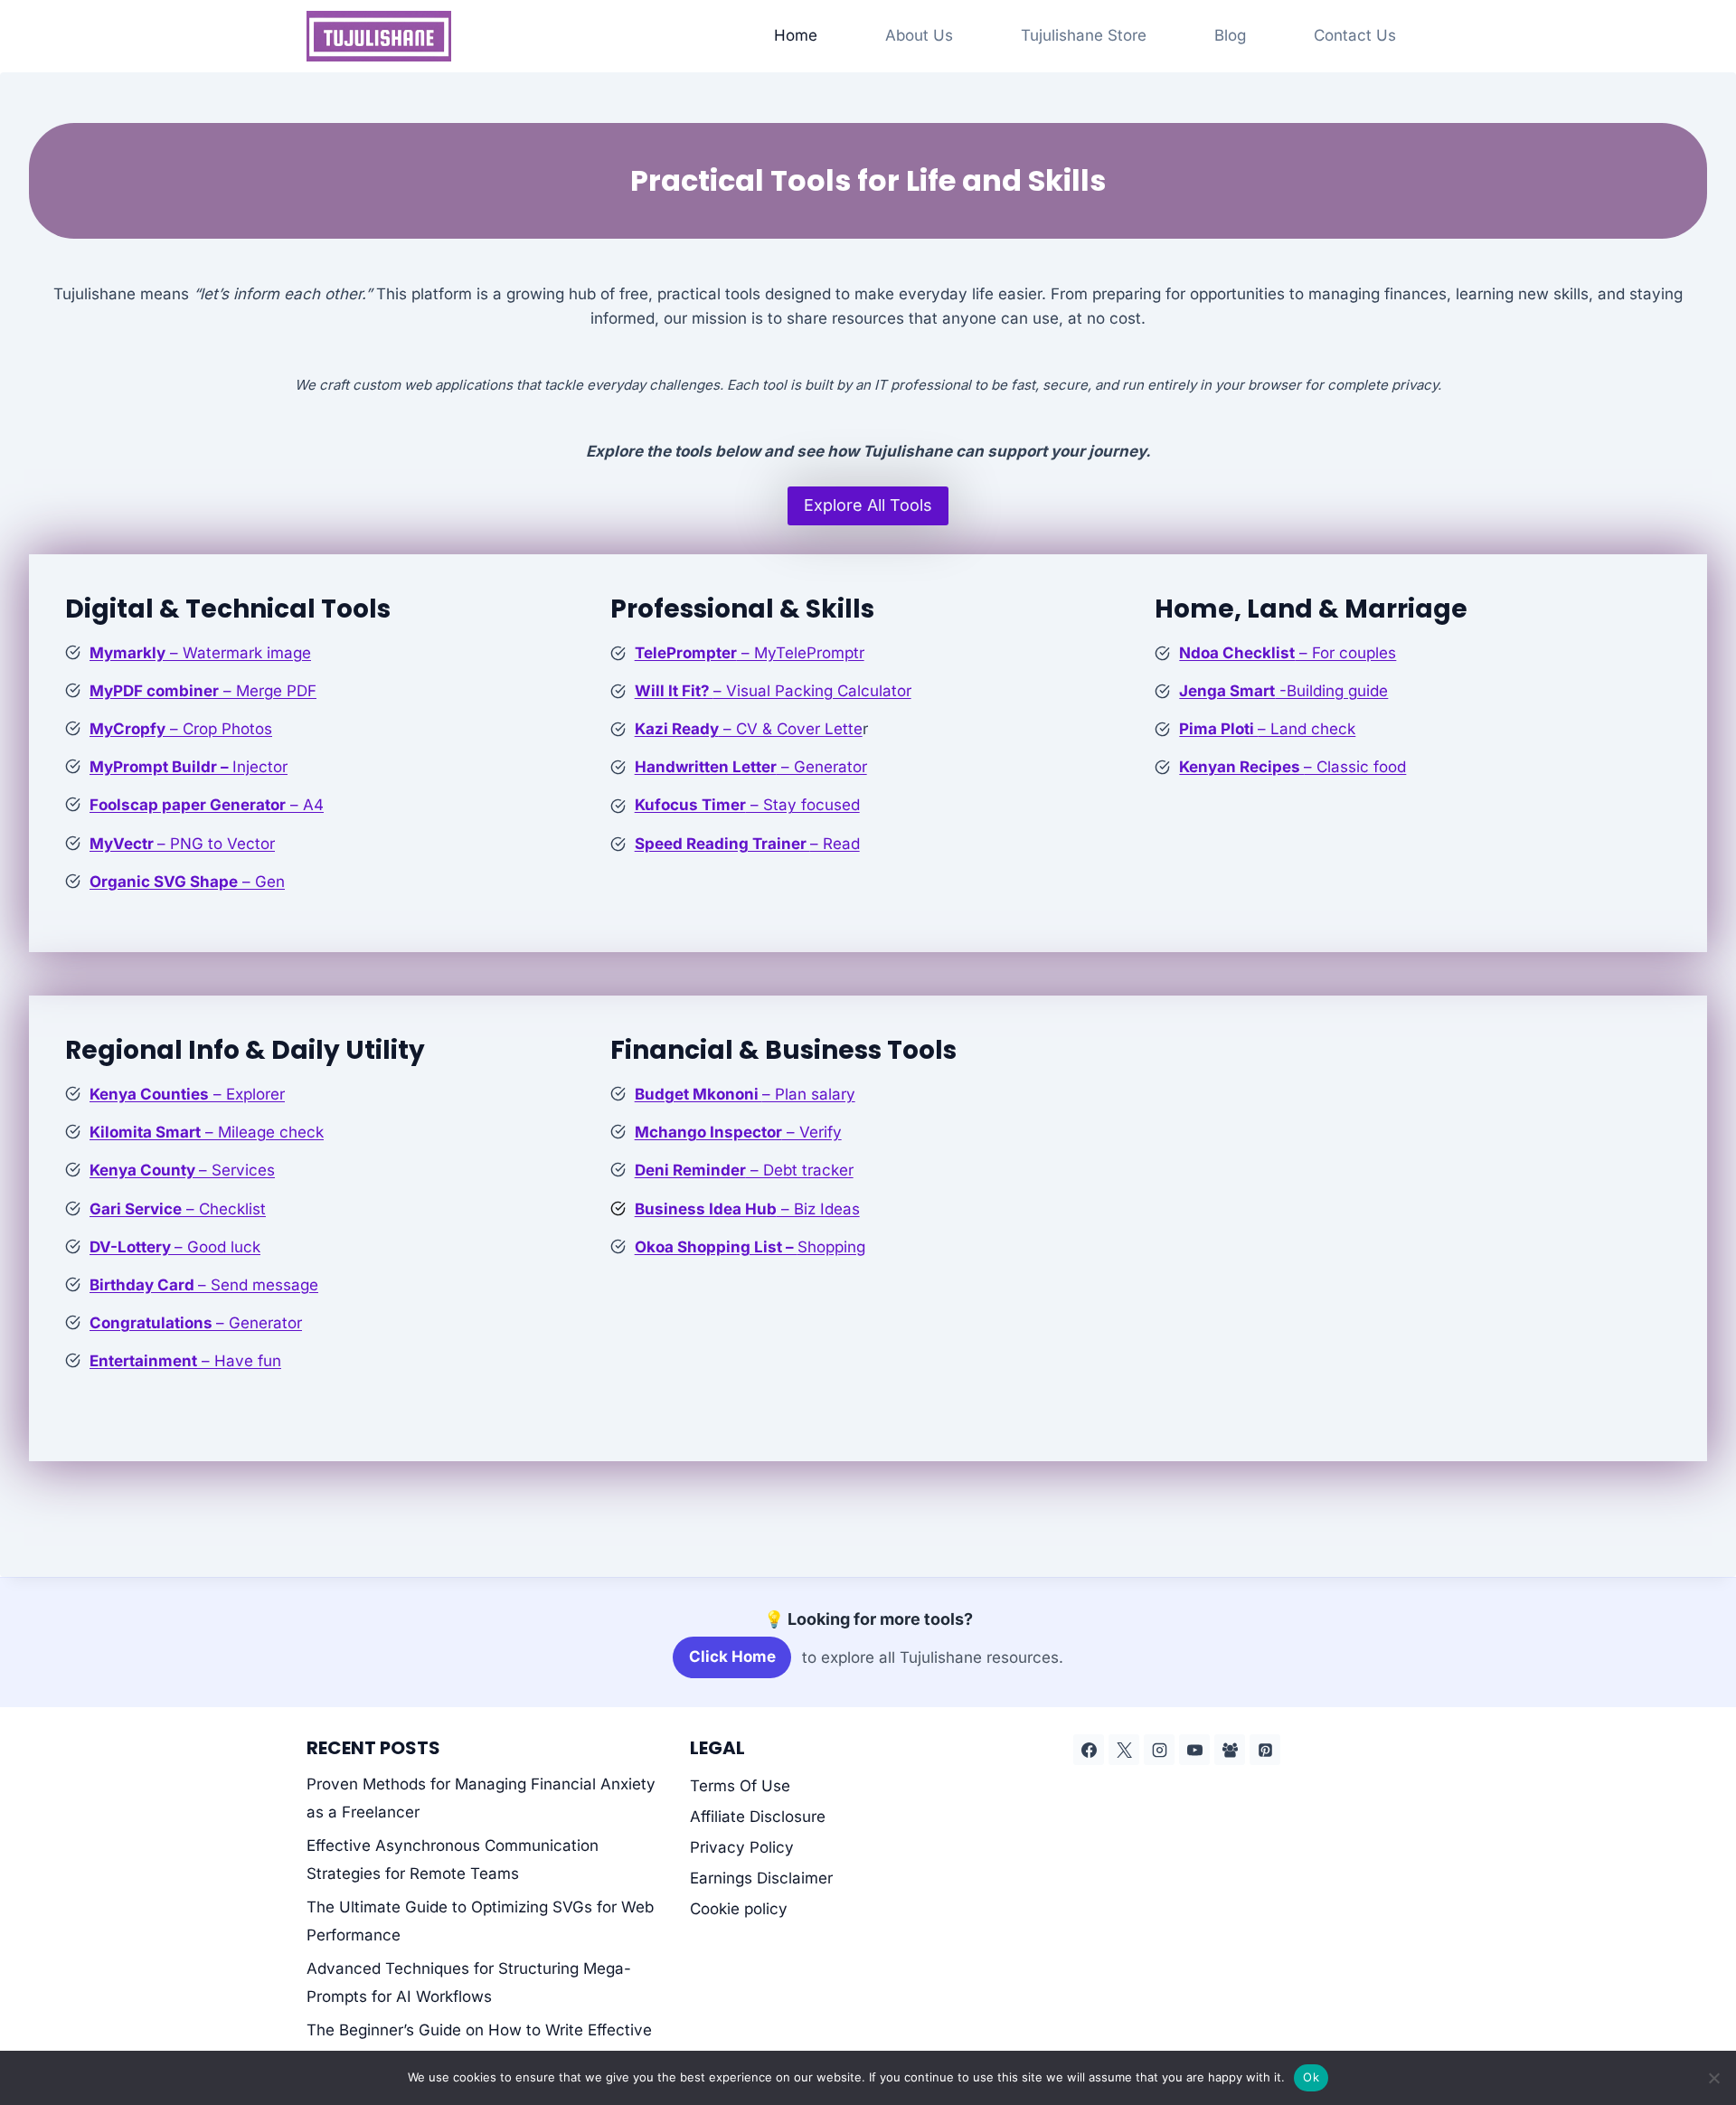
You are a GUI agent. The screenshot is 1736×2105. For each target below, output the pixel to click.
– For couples (1288, 653)
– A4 (207, 805)
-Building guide (1283, 691)
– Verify (738, 1132)
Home (796, 35)
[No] (1713, 2078)
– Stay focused (747, 805)
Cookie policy (739, 1909)
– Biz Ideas (747, 1209)
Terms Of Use (740, 1786)
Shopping (750, 1247)
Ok (1311, 2077)
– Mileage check (207, 1132)
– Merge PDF (203, 691)
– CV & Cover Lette (749, 729)
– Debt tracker (744, 1170)
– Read (747, 844)
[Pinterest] (1265, 1750)
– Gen (187, 882)
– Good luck (175, 1247)
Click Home (732, 1657)
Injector (189, 767)
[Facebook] (1089, 1750)
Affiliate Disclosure (758, 1817)
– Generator (751, 767)
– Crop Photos (181, 729)
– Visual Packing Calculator (773, 691)
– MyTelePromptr (750, 653)
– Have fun (185, 1361)
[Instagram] (1159, 1750)
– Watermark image (200, 653)
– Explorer (187, 1094)
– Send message (204, 1285)
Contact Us (1355, 35)
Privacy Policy (742, 1847)
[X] (1124, 1750)
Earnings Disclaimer (761, 1878)
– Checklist (178, 1209)
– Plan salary (745, 1094)
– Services (182, 1170)
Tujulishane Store (1084, 35)
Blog (1230, 35)
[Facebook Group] (1230, 1750)
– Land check (1267, 729)
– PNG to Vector (182, 844)
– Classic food (1293, 767)
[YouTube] (1194, 1750)
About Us (919, 35)
